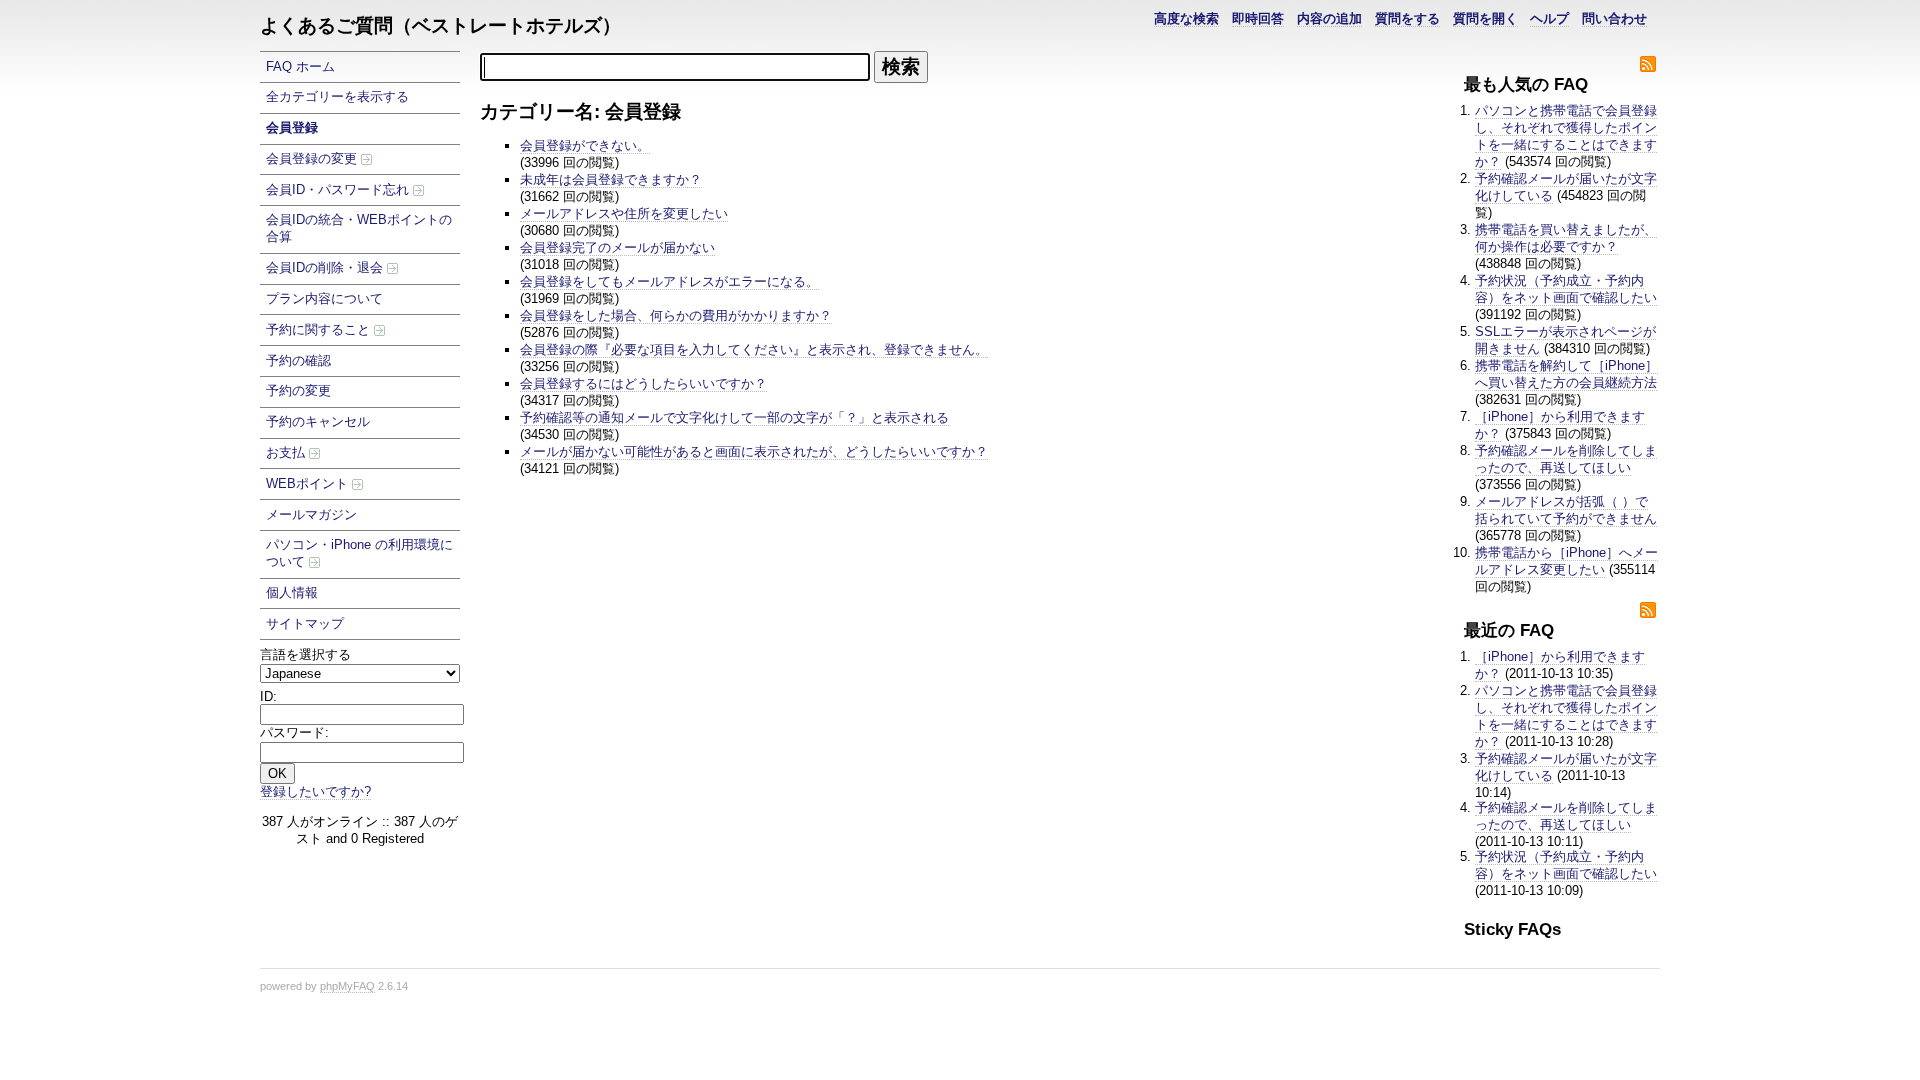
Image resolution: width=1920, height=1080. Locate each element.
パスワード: (294, 732)
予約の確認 (298, 360)
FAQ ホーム (300, 66)
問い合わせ (1614, 18)
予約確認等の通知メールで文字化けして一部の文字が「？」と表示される (734, 417)
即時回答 (1258, 18)
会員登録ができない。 (585, 145)
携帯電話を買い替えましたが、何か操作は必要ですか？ (1566, 238)
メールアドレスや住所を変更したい (624, 213)
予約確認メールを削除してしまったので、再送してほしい (1566, 459)
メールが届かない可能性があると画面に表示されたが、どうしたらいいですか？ (754, 451)
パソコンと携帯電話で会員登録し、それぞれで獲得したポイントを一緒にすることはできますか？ (1566, 136)
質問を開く (1485, 18)
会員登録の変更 (313, 158)
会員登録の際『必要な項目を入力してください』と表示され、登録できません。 (754, 349)
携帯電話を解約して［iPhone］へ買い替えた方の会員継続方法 (1566, 374)
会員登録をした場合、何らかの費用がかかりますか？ (676, 315)
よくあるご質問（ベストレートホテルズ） (440, 25)
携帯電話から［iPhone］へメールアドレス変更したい (1566, 561)
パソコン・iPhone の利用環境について (359, 553)
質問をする (1407, 18)
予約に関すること (320, 329)
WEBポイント (309, 483)
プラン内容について (324, 298)
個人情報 (292, 592)
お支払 (287, 452)
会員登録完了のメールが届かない (617, 247)
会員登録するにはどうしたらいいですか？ (643, 383)
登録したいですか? (315, 791)
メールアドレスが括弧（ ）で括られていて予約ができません (1566, 510)
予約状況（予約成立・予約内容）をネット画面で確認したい (1566, 289)
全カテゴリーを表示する (337, 96)
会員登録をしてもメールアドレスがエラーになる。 (669, 281)
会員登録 (292, 127)
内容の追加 (1329, 18)
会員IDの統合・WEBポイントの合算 (359, 228)
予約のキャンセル (318, 421)
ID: (268, 696)
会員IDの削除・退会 (326, 267)
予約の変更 (298, 390)
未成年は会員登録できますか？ (611, 179)
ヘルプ (1549, 18)
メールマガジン (311, 514)
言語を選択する (305, 654)
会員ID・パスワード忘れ (339, 189)
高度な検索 (1186, 18)
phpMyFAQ (347, 986)
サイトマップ (305, 623)
